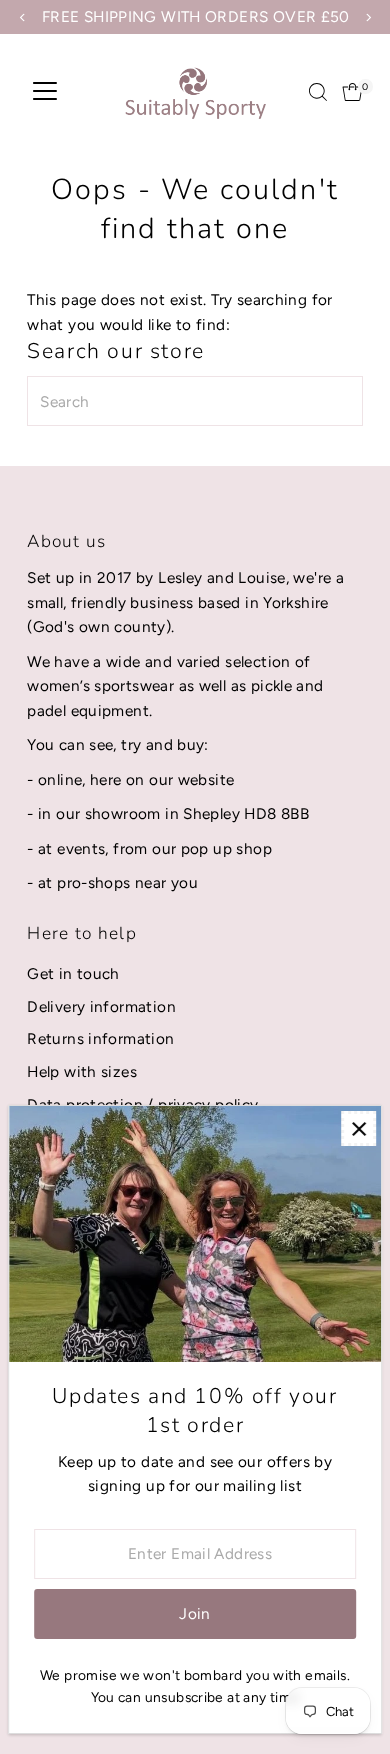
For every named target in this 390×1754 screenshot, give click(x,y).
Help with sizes (82, 1071)
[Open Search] (318, 92)
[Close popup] (358, 1128)
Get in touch (73, 973)
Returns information (100, 1038)
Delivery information (101, 1006)
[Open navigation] (45, 92)
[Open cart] (352, 92)
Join (195, 1613)
